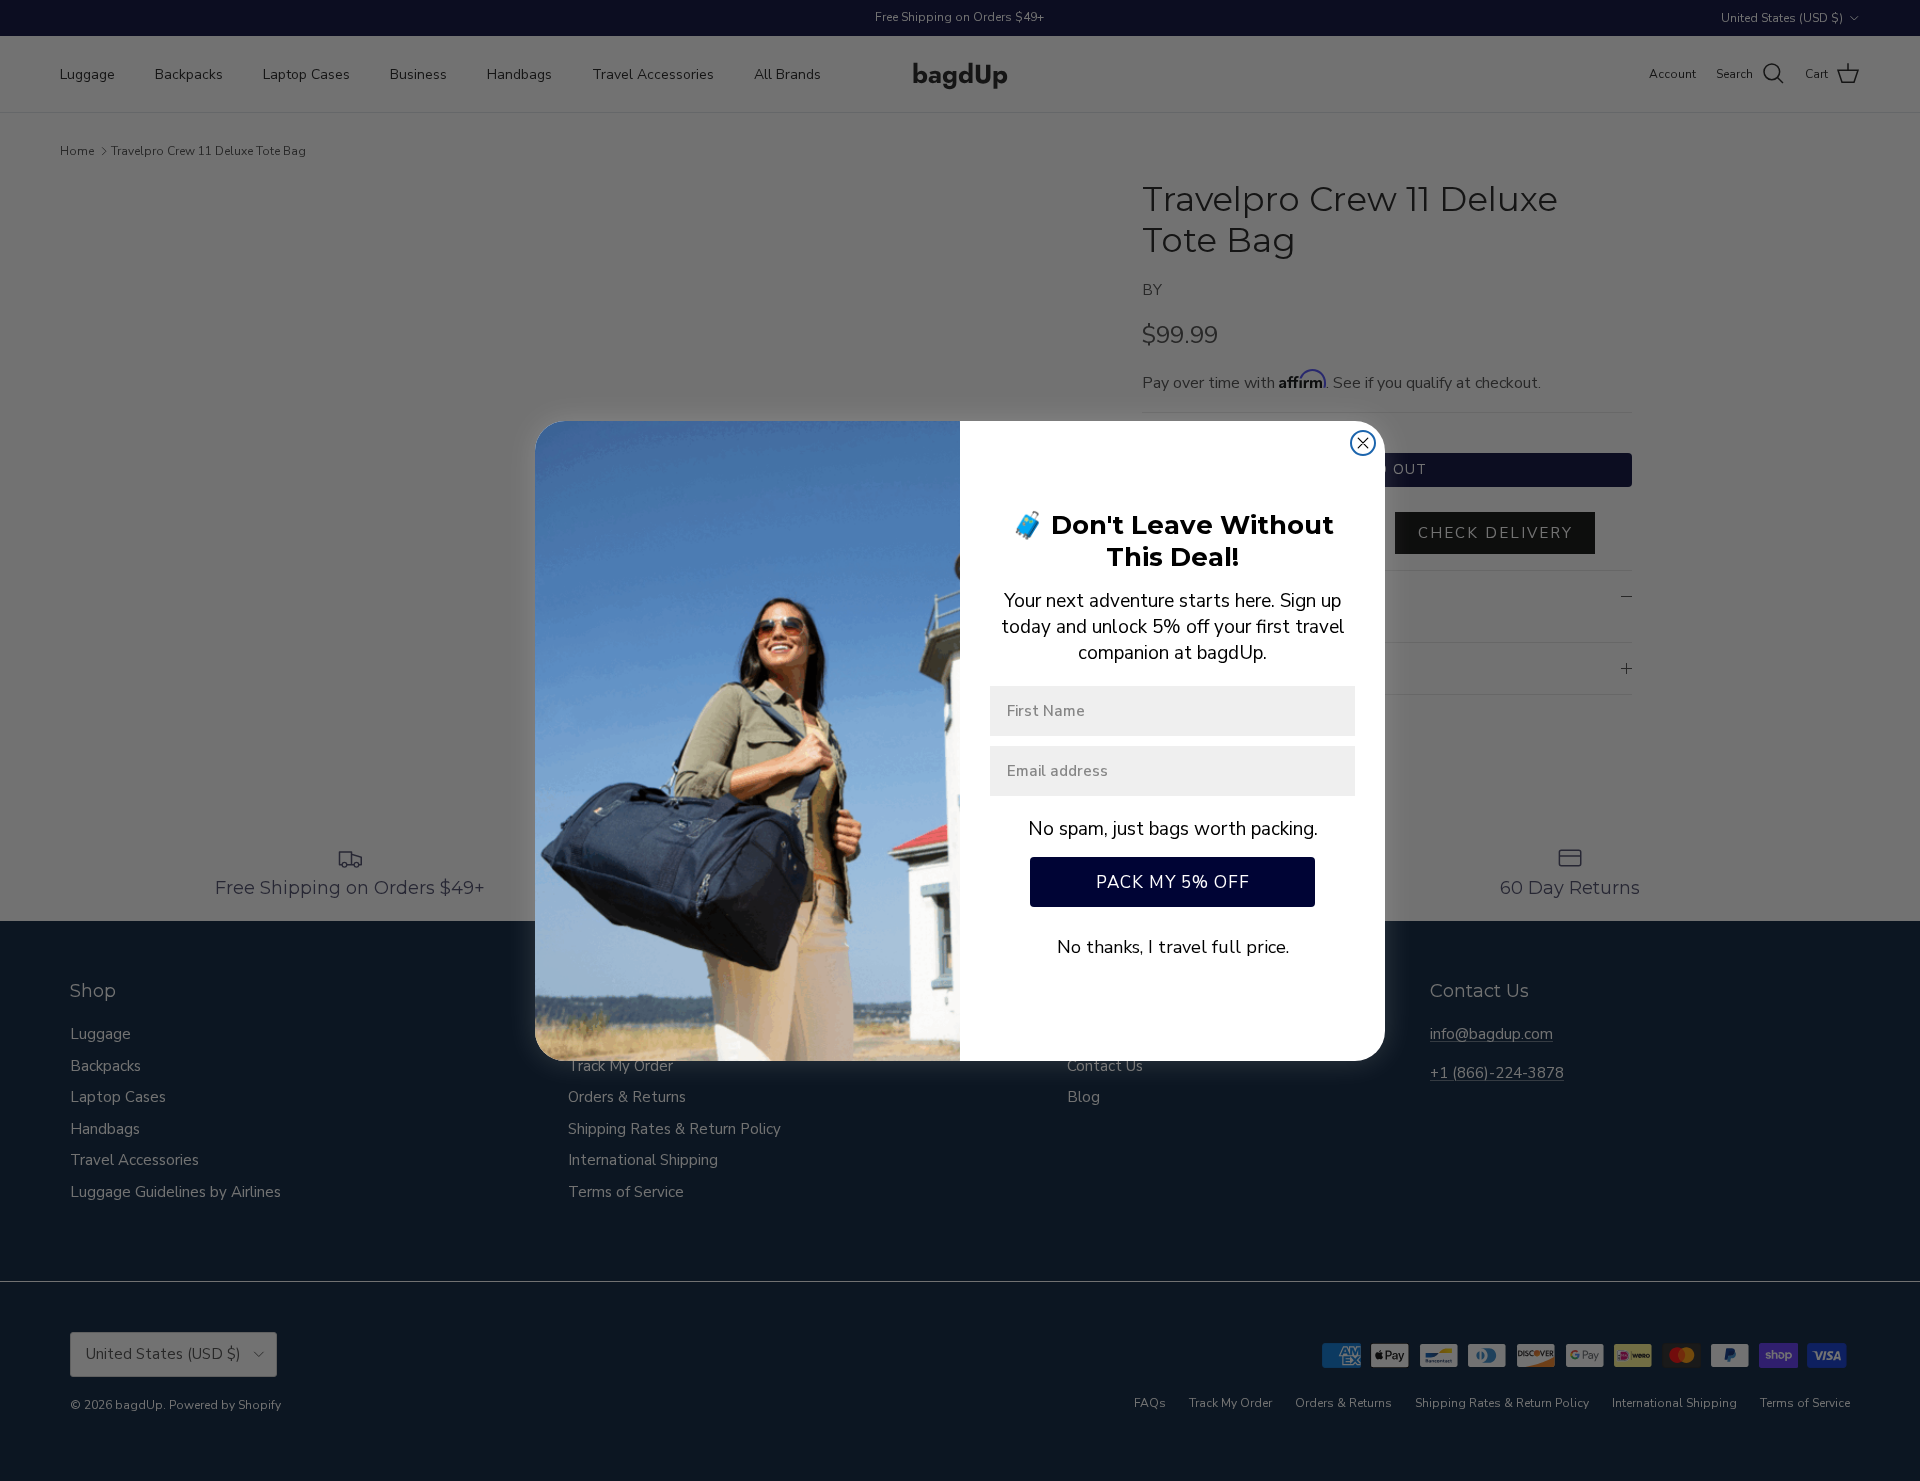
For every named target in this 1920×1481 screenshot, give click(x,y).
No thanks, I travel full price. (1173, 947)
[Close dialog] (1363, 443)
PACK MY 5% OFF (1173, 882)
